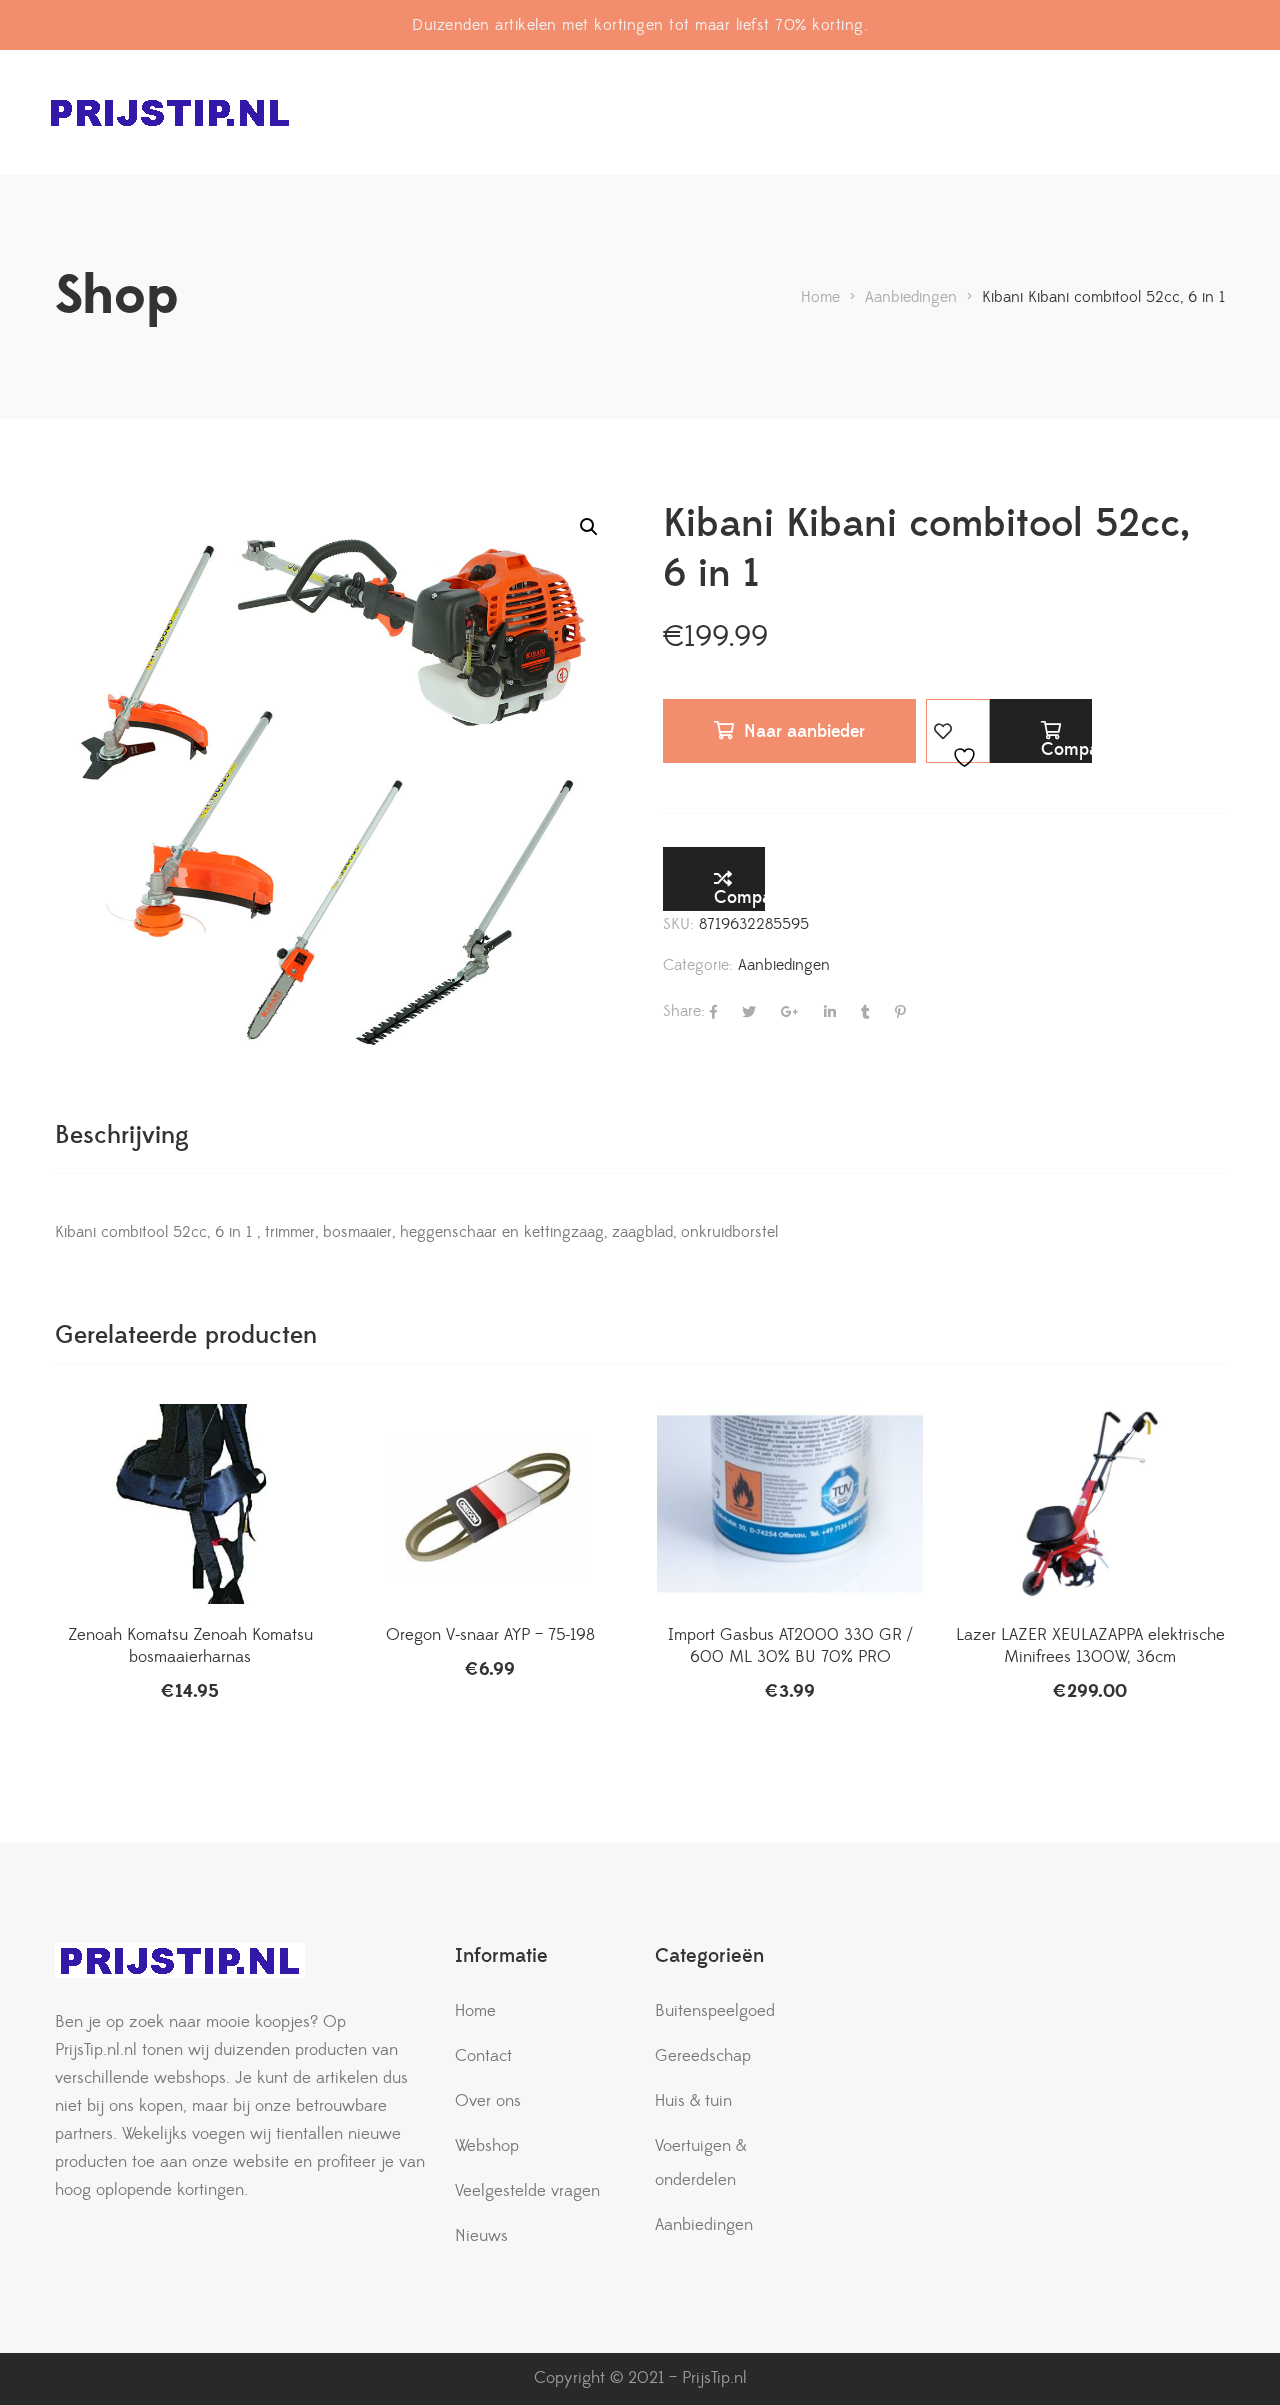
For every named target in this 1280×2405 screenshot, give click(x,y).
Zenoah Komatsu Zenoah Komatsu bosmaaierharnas (190, 1646)
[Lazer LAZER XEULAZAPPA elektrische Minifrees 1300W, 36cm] (1090, 1504)
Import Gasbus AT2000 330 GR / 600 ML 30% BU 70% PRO (790, 1646)
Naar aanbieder (804, 731)
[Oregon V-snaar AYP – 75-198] (490, 1504)
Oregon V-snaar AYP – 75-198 (490, 1635)
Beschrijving (122, 1135)
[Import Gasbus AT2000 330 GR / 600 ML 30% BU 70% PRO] (790, 1504)
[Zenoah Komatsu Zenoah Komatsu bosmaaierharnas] (190, 1504)
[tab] (122, 1135)
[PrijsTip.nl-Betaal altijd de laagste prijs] (170, 112)
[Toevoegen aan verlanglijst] (958, 731)
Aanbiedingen (784, 965)
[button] (589, 527)
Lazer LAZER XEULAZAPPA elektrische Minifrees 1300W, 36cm (1090, 1646)
